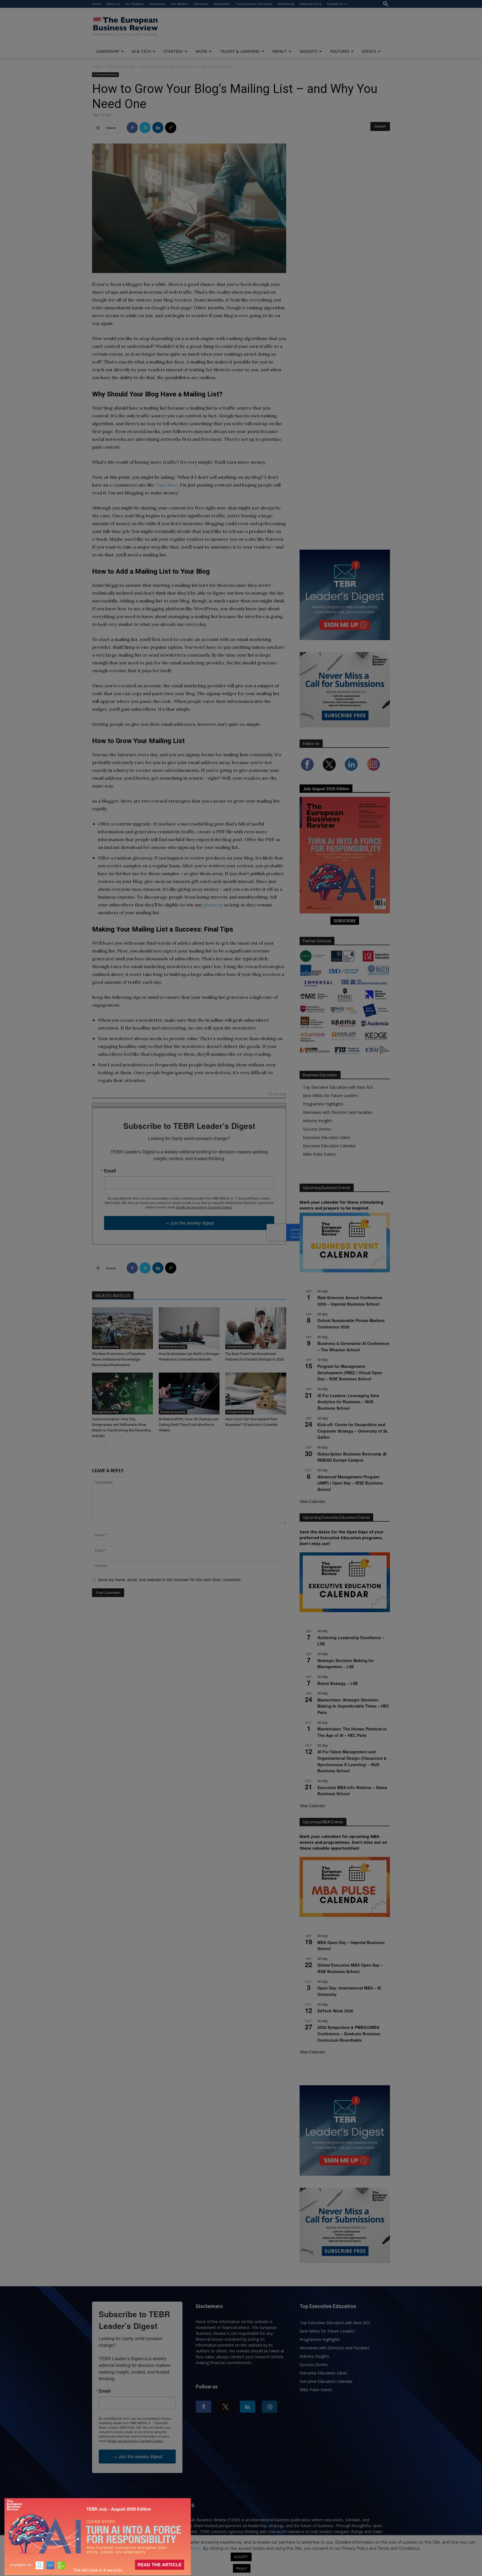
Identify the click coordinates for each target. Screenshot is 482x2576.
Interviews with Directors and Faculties (338, 1112)
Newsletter (222, 4)
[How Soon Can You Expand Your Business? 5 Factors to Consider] (256, 1394)
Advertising (286, 4)
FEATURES (340, 51)
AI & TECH (141, 51)
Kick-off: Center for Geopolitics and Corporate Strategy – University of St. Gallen (353, 1431)
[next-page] (104, 1447)
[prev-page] (96, 1447)
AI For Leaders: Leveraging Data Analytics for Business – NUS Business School (348, 1402)
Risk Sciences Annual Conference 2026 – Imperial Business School (350, 1301)
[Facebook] (132, 128)
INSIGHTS (309, 51)
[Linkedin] (158, 128)
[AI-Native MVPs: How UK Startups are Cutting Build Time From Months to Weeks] (189, 1394)
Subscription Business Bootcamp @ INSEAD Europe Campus (352, 1457)
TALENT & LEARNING (240, 51)
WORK (201, 51)
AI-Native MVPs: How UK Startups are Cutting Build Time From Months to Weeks (189, 1425)
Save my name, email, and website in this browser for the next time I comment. (170, 1580)
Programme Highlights (323, 1104)
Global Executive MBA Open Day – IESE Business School (350, 1968)
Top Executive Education (254, 4)
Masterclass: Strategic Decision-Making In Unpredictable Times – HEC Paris (353, 1706)
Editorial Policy (311, 4)
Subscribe (201, 4)
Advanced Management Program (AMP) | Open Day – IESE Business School (350, 1483)
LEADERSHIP (108, 51)
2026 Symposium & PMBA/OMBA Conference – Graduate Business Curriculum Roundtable (349, 2033)
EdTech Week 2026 (335, 2011)
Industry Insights (318, 1121)
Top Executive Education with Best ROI (338, 1087)
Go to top (277, 1094)
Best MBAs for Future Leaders (331, 1096)
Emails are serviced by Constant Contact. (204, 1207)
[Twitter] (145, 128)
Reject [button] (242, 2568)
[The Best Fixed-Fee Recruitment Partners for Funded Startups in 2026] (256, 1328)
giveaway (213, 905)
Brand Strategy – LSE (338, 1683)
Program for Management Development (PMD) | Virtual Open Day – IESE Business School (350, 1372)
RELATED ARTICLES (113, 1296)
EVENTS (369, 51)
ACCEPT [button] (241, 2557)
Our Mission (179, 4)
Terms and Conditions (180, 2548)
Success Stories (317, 1129)
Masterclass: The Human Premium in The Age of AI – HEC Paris (352, 1732)
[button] (386, 4)
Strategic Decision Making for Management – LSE (346, 1664)
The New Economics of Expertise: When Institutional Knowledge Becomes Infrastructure (119, 1359)
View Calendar (312, 1501)
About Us (113, 4)
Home (97, 4)
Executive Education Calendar (329, 1146)
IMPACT (280, 51)
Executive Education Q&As (327, 1137)
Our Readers (135, 4)
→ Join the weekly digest (189, 1223)
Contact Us (335, 4)
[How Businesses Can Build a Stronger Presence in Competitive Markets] (189, 1328)
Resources (157, 4)
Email (110, 1171)
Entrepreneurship (121, 67)
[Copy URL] (171, 128)
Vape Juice (167, 485)
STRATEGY (173, 51)
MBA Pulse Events (319, 1154)
